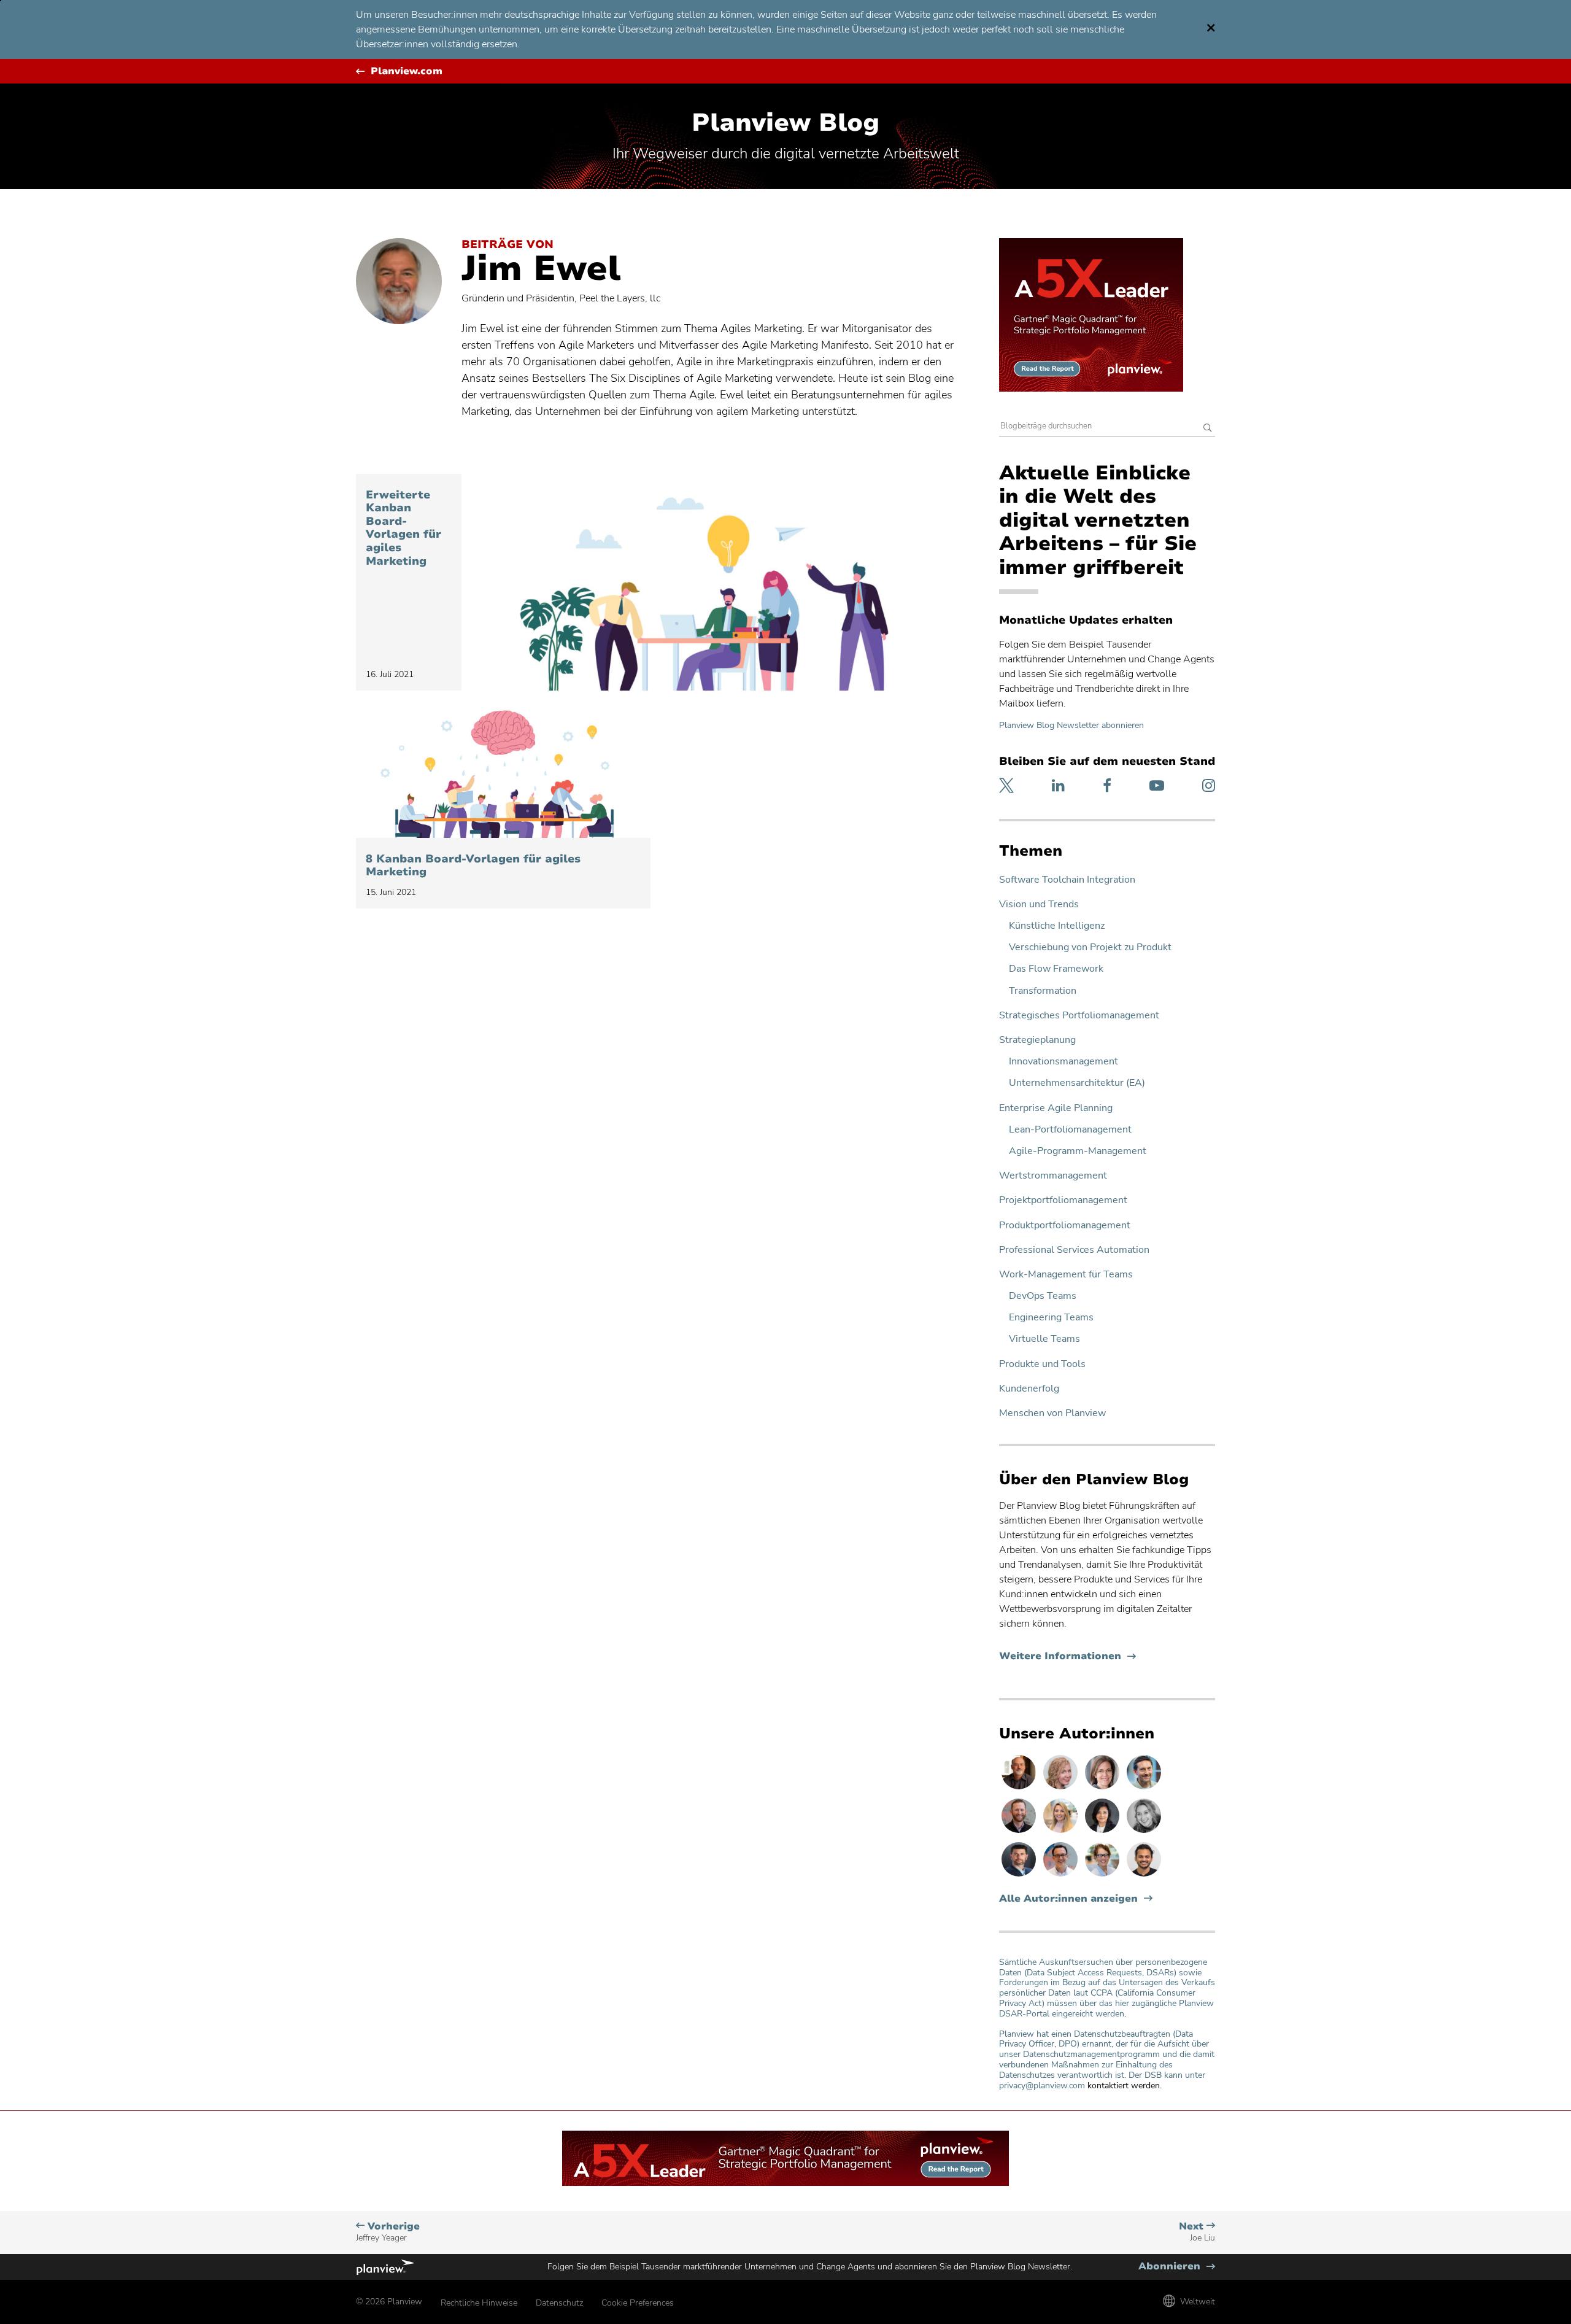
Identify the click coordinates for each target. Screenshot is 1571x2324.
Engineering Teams (1051, 1318)
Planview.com (407, 72)
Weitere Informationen (1067, 1656)
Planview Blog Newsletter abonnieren (1071, 725)
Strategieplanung (1037, 1040)
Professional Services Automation (1074, 1250)
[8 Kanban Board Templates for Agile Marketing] (503, 772)
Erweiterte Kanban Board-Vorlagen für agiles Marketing (403, 529)
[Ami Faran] (1020, 1876)
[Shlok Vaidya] (1144, 1876)
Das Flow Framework (1056, 969)
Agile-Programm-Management (1078, 1151)
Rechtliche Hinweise (479, 2303)
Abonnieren (1177, 2267)
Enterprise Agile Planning (1056, 1108)
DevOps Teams (1043, 1296)
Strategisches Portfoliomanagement (1079, 1016)
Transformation (1043, 991)
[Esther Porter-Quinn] (1144, 1832)
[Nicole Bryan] (1103, 1789)
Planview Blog (785, 123)
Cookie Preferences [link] (638, 2303)
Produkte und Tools (1042, 1364)
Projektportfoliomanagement (1063, 1200)
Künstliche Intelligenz (1057, 926)
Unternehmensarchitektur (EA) (1077, 1083)
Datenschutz (559, 2303)
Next (1197, 2232)
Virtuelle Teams (1044, 1339)
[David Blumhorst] (1020, 1789)
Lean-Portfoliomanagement (1070, 1130)
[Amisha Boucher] (1103, 1832)
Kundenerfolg (1029, 1389)
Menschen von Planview (1052, 1413)
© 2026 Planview (389, 2302)
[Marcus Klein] (1062, 1876)
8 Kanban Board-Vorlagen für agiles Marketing (473, 866)
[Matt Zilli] (1020, 1832)
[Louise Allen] (1103, 1876)
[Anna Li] (1062, 1832)
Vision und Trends (1039, 904)
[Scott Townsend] (1144, 1789)
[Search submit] (1208, 429)
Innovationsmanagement (1063, 1062)
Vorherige (388, 2232)
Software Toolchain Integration (1067, 880)
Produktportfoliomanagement (1065, 1226)
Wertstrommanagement (1053, 1176)
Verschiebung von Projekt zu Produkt (1090, 947)
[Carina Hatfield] (1062, 1789)
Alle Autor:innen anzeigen (1068, 1899)
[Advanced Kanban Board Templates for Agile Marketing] (711, 582)
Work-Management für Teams (1066, 1275)
